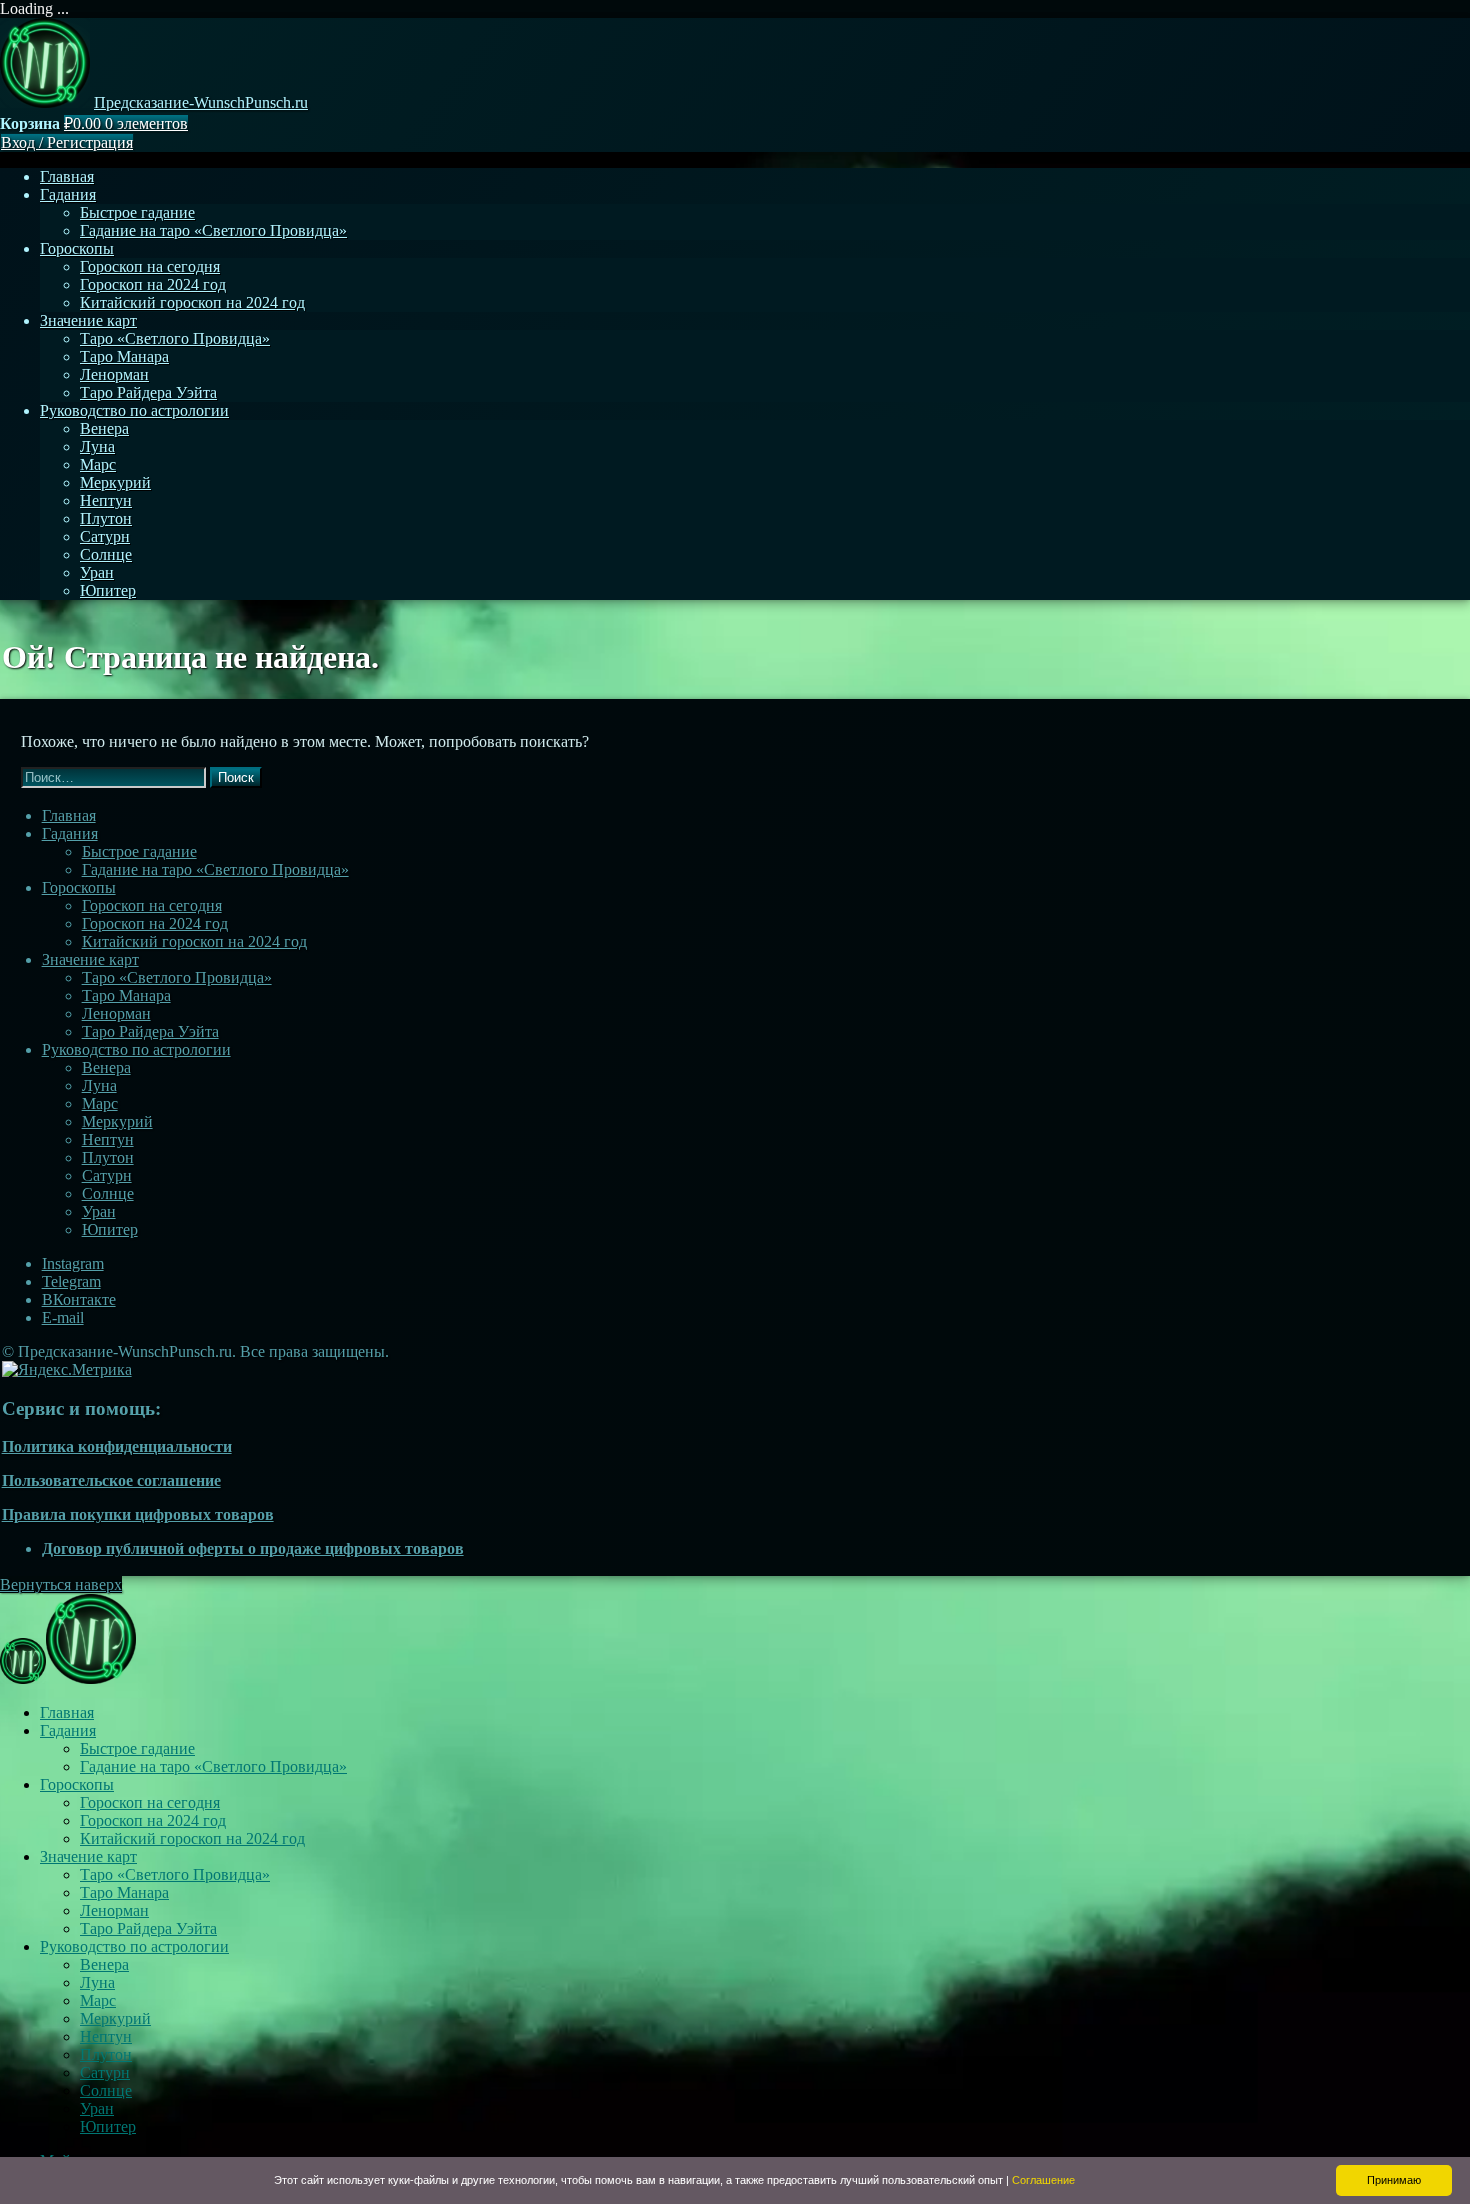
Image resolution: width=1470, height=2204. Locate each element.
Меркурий (115, 482)
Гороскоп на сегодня (150, 266)
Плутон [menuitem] (106, 2054)
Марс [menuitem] (98, 2000)
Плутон (106, 518)
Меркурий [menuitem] (115, 2018)
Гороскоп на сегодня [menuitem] (150, 1802)
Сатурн (105, 536)
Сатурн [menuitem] (105, 2072)
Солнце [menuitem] (106, 2090)
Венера (104, 428)
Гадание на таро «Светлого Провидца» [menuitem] (213, 1766)
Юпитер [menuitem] (108, 2126)
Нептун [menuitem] (106, 2036)
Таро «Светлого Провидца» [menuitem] (175, 1874)
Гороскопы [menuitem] (77, 1784)
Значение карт (88, 320)
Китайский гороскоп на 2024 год (192, 302)
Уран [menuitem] (97, 2108)
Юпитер (108, 590)
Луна (97, 446)
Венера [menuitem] (104, 1964)
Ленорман (114, 374)
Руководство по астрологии (134, 410)
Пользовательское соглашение (111, 1480)
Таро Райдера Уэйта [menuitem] (148, 1928)
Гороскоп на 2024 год (153, 284)
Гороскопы (77, 248)
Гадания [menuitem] (68, 1730)
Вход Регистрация (67, 142)
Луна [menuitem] (97, 1982)
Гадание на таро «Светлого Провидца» (213, 230)
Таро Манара (124, 356)
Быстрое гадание (137, 212)
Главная (67, 176)
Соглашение (1043, 2180)
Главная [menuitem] (67, 1712)
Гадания (68, 194)
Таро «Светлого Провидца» (175, 338)
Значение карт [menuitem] (88, 1856)
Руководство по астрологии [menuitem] (134, 1946)
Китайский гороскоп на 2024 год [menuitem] (192, 1838)
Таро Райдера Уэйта (148, 392)
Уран (97, 572)
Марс (98, 464)
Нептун (106, 500)
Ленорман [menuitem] (114, 1910)
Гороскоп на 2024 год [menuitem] (153, 1820)
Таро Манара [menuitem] (124, 1892)
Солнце (106, 554)
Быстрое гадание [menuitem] (137, 1748)
